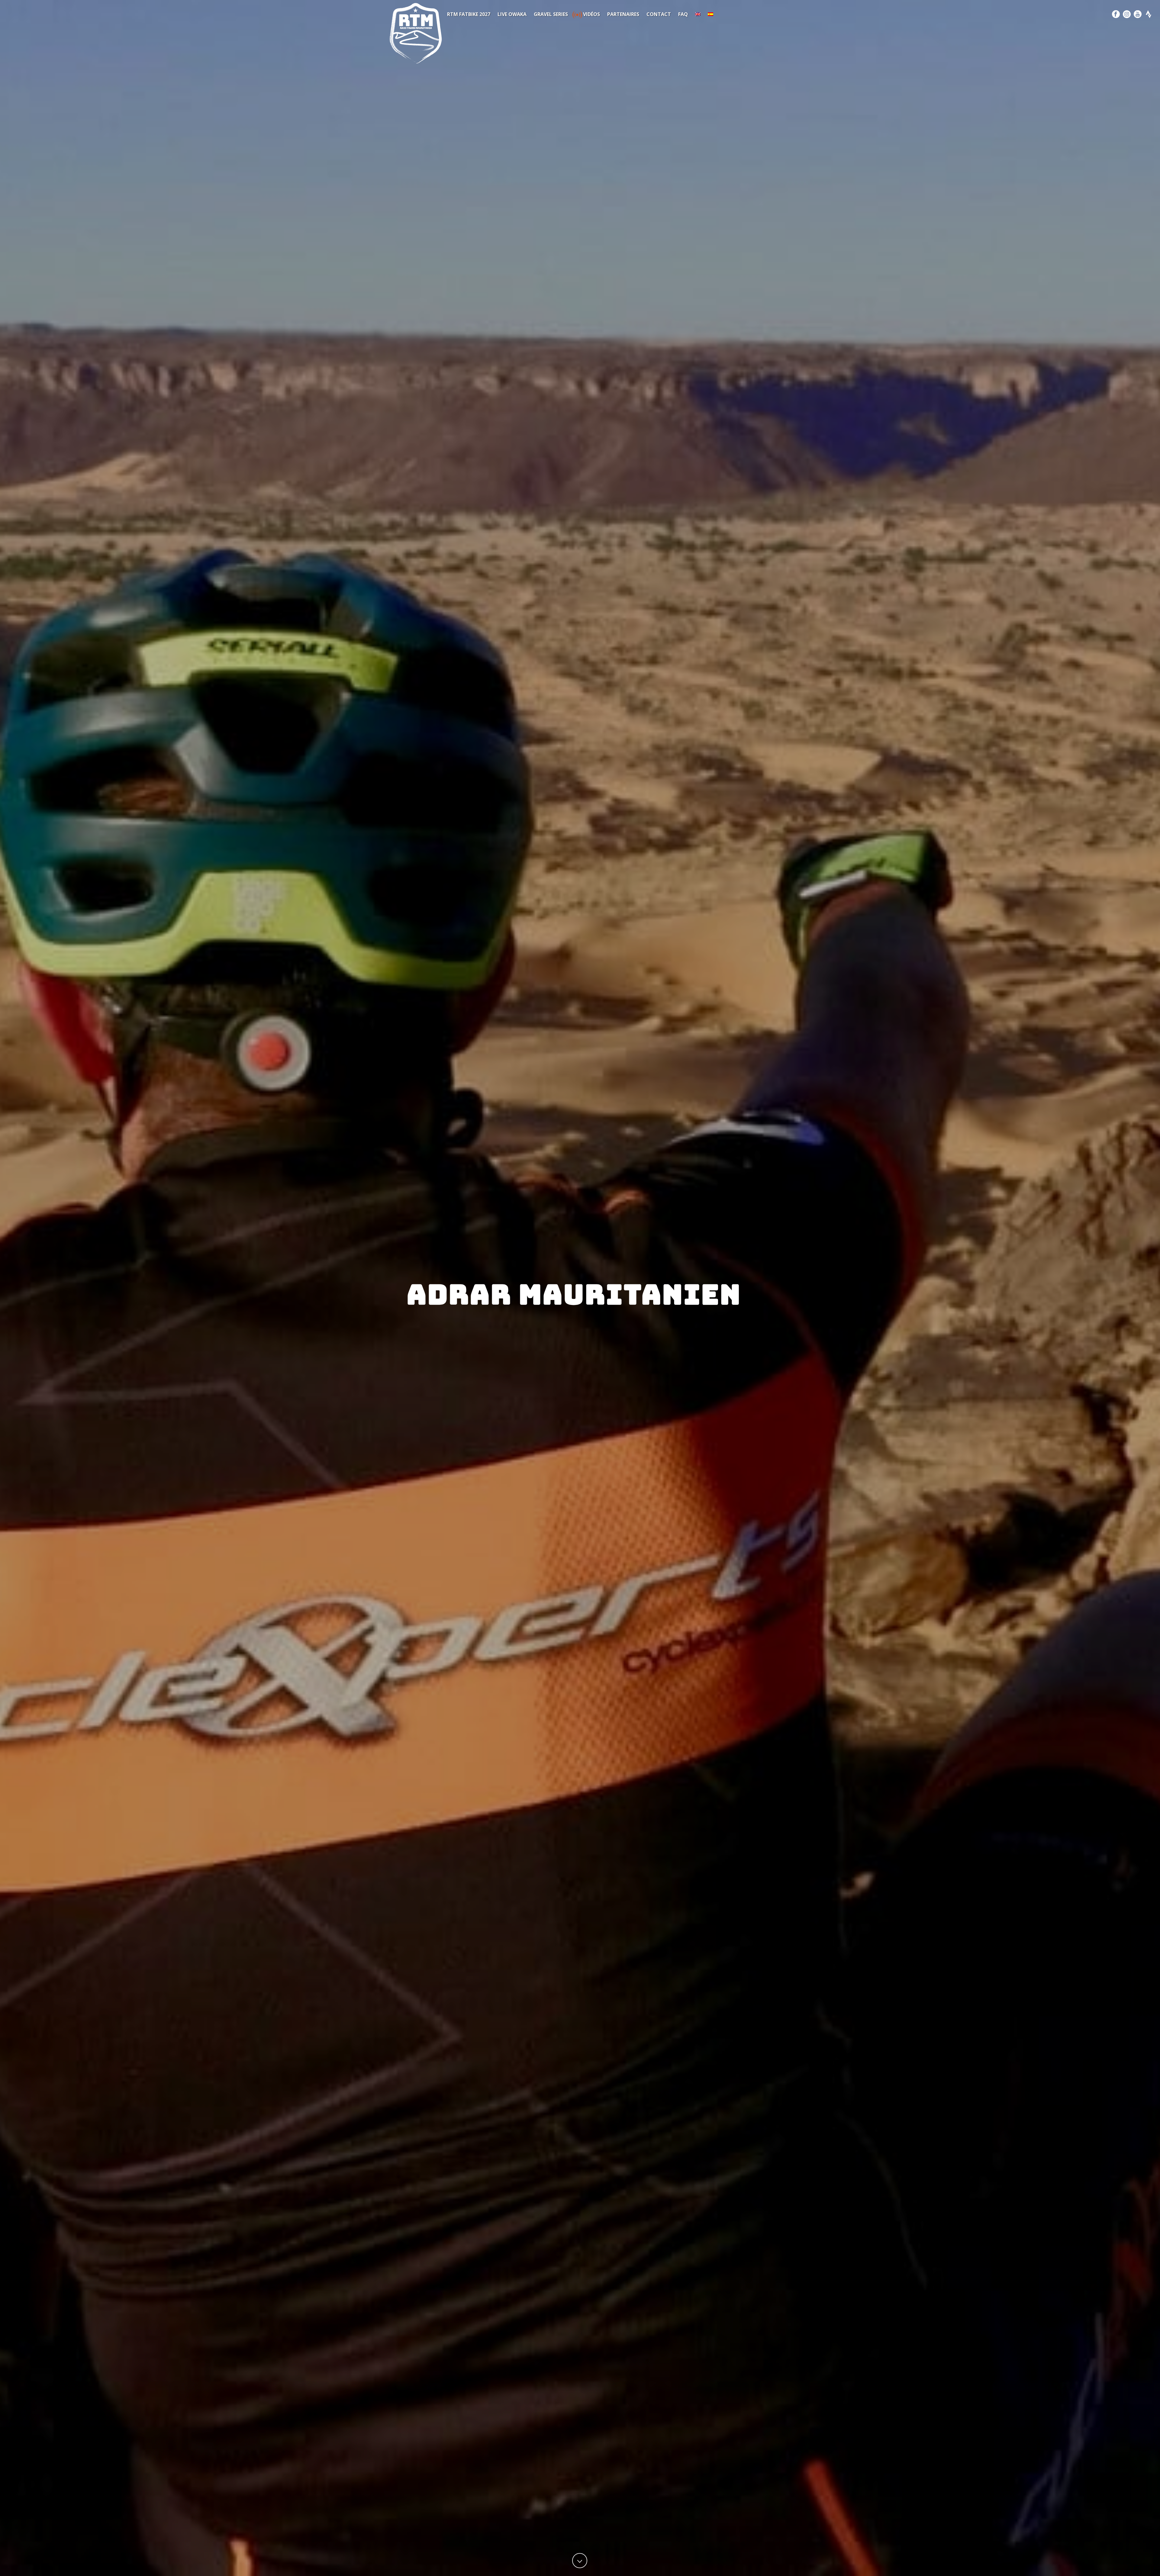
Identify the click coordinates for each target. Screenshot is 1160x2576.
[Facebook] (1116, 14)
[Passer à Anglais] (698, 14)
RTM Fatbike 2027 (469, 14)
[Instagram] (1127, 14)
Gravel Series (551, 14)
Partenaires (623, 14)
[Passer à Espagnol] (710, 14)
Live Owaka (512, 14)
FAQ (683, 14)
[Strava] (1149, 14)
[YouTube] (1138, 14)
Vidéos (591, 14)
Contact (659, 14)
